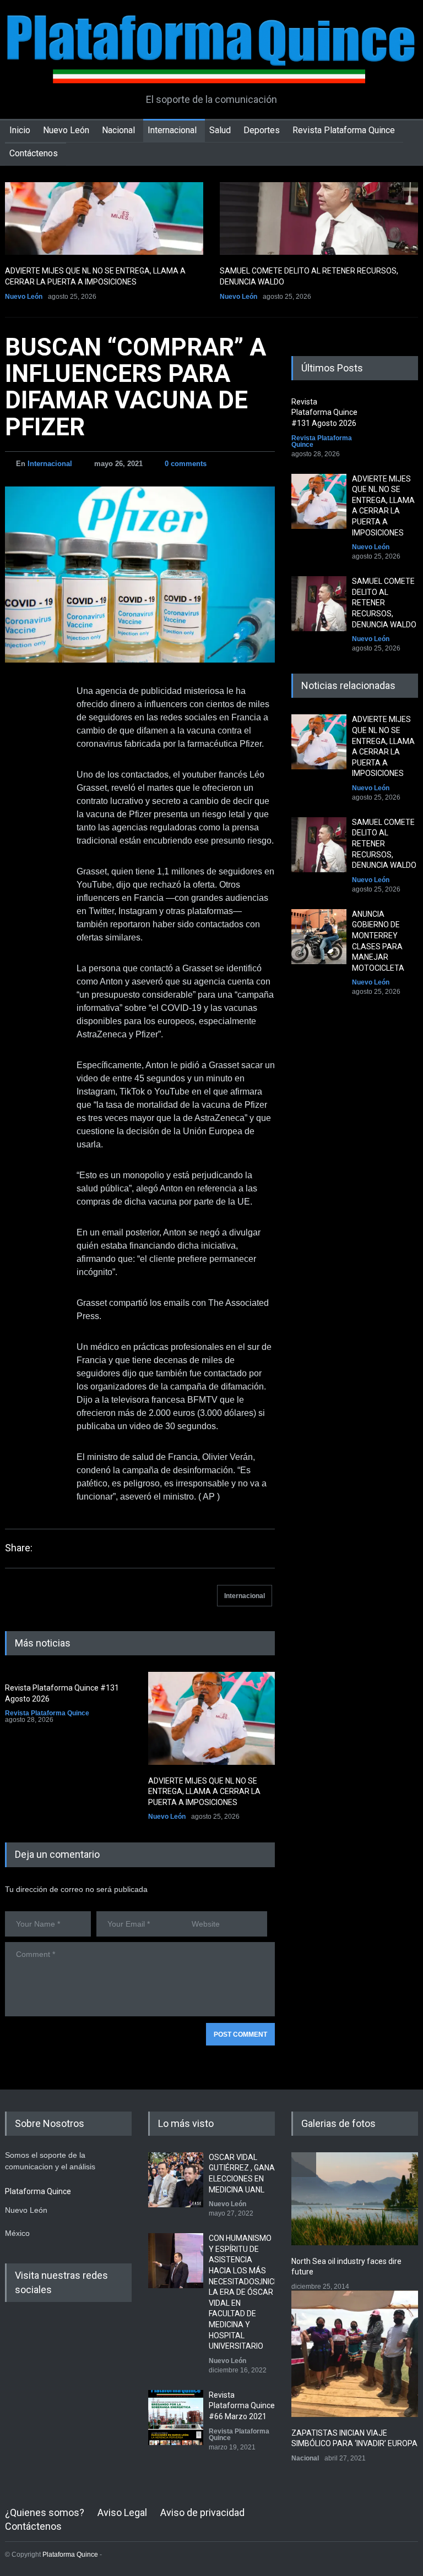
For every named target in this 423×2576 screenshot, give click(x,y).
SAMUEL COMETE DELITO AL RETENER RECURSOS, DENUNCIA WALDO (384, 603)
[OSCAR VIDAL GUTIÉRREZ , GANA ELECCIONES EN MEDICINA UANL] (176, 2180)
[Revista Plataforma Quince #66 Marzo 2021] (176, 2418)
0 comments (186, 464)
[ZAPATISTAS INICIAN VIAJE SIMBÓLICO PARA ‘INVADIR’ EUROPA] (355, 2354)
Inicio (20, 130)
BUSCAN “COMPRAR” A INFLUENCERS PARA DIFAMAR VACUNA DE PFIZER (135, 387)
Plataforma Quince (70, 2555)
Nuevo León (66, 130)
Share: (19, 1548)
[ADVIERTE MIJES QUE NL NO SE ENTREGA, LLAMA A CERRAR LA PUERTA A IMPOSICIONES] (104, 218)
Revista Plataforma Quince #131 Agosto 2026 (324, 412)
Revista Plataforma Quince (344, 130)
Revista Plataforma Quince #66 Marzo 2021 (242, 2406)
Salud (220, 130)
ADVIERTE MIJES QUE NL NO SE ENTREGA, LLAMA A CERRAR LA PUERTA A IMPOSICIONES (204, 1792)
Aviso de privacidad (202, 2512)
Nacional (118, 130)
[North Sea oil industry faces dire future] (355, 2199)
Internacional (172, 130)
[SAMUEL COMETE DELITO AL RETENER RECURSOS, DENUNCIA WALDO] (319, 218)
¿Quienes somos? (45, 2512)
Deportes (262, 130)
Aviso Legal (122, 2512)
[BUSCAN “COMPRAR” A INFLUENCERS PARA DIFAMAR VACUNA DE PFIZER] (140, 575)
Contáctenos (34, 153)
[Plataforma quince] (211, 67)
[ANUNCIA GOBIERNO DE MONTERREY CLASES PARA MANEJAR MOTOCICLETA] (319, 937)
